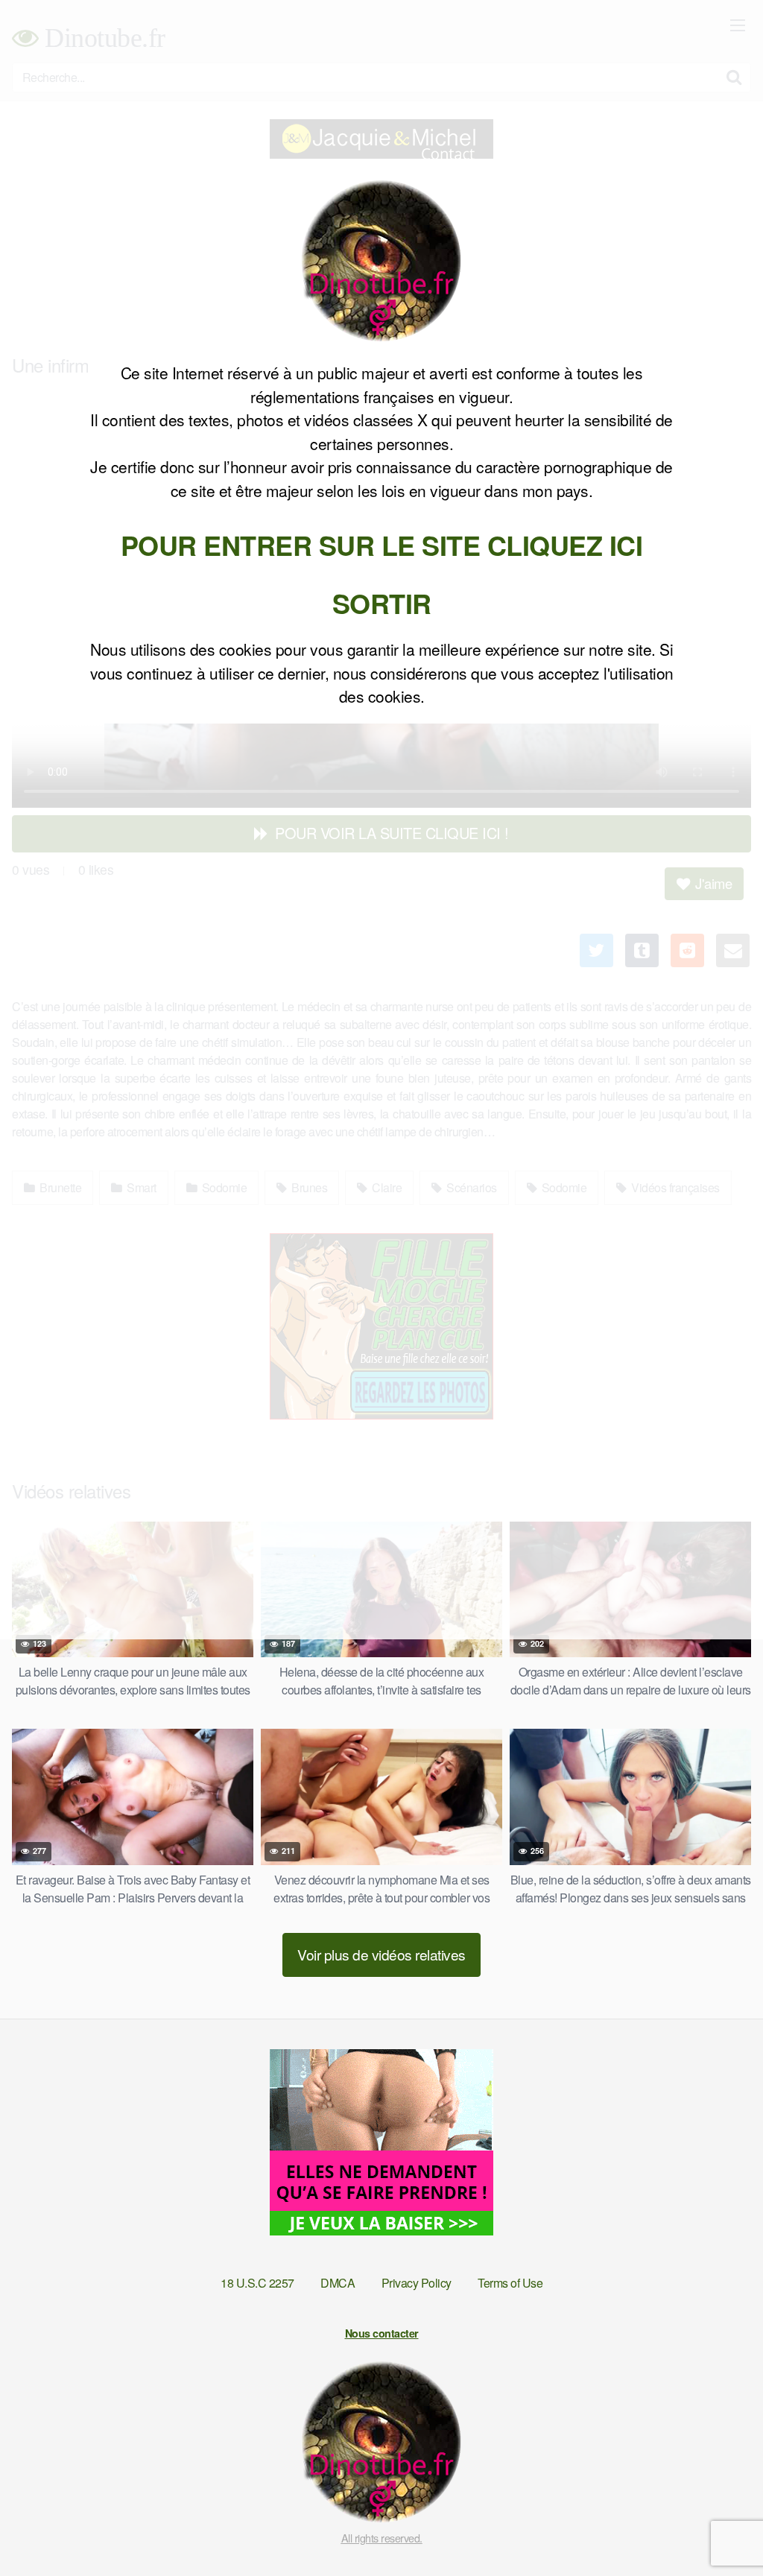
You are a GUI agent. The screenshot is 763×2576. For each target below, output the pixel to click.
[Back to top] (722, 2528)
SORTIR (382, 603)
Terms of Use (510, 2283)
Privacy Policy (417, 2283)
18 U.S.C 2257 (257, 2283)
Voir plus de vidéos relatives (381, 1954)
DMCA (338, 2283)
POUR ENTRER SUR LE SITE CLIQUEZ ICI (382, 545)
